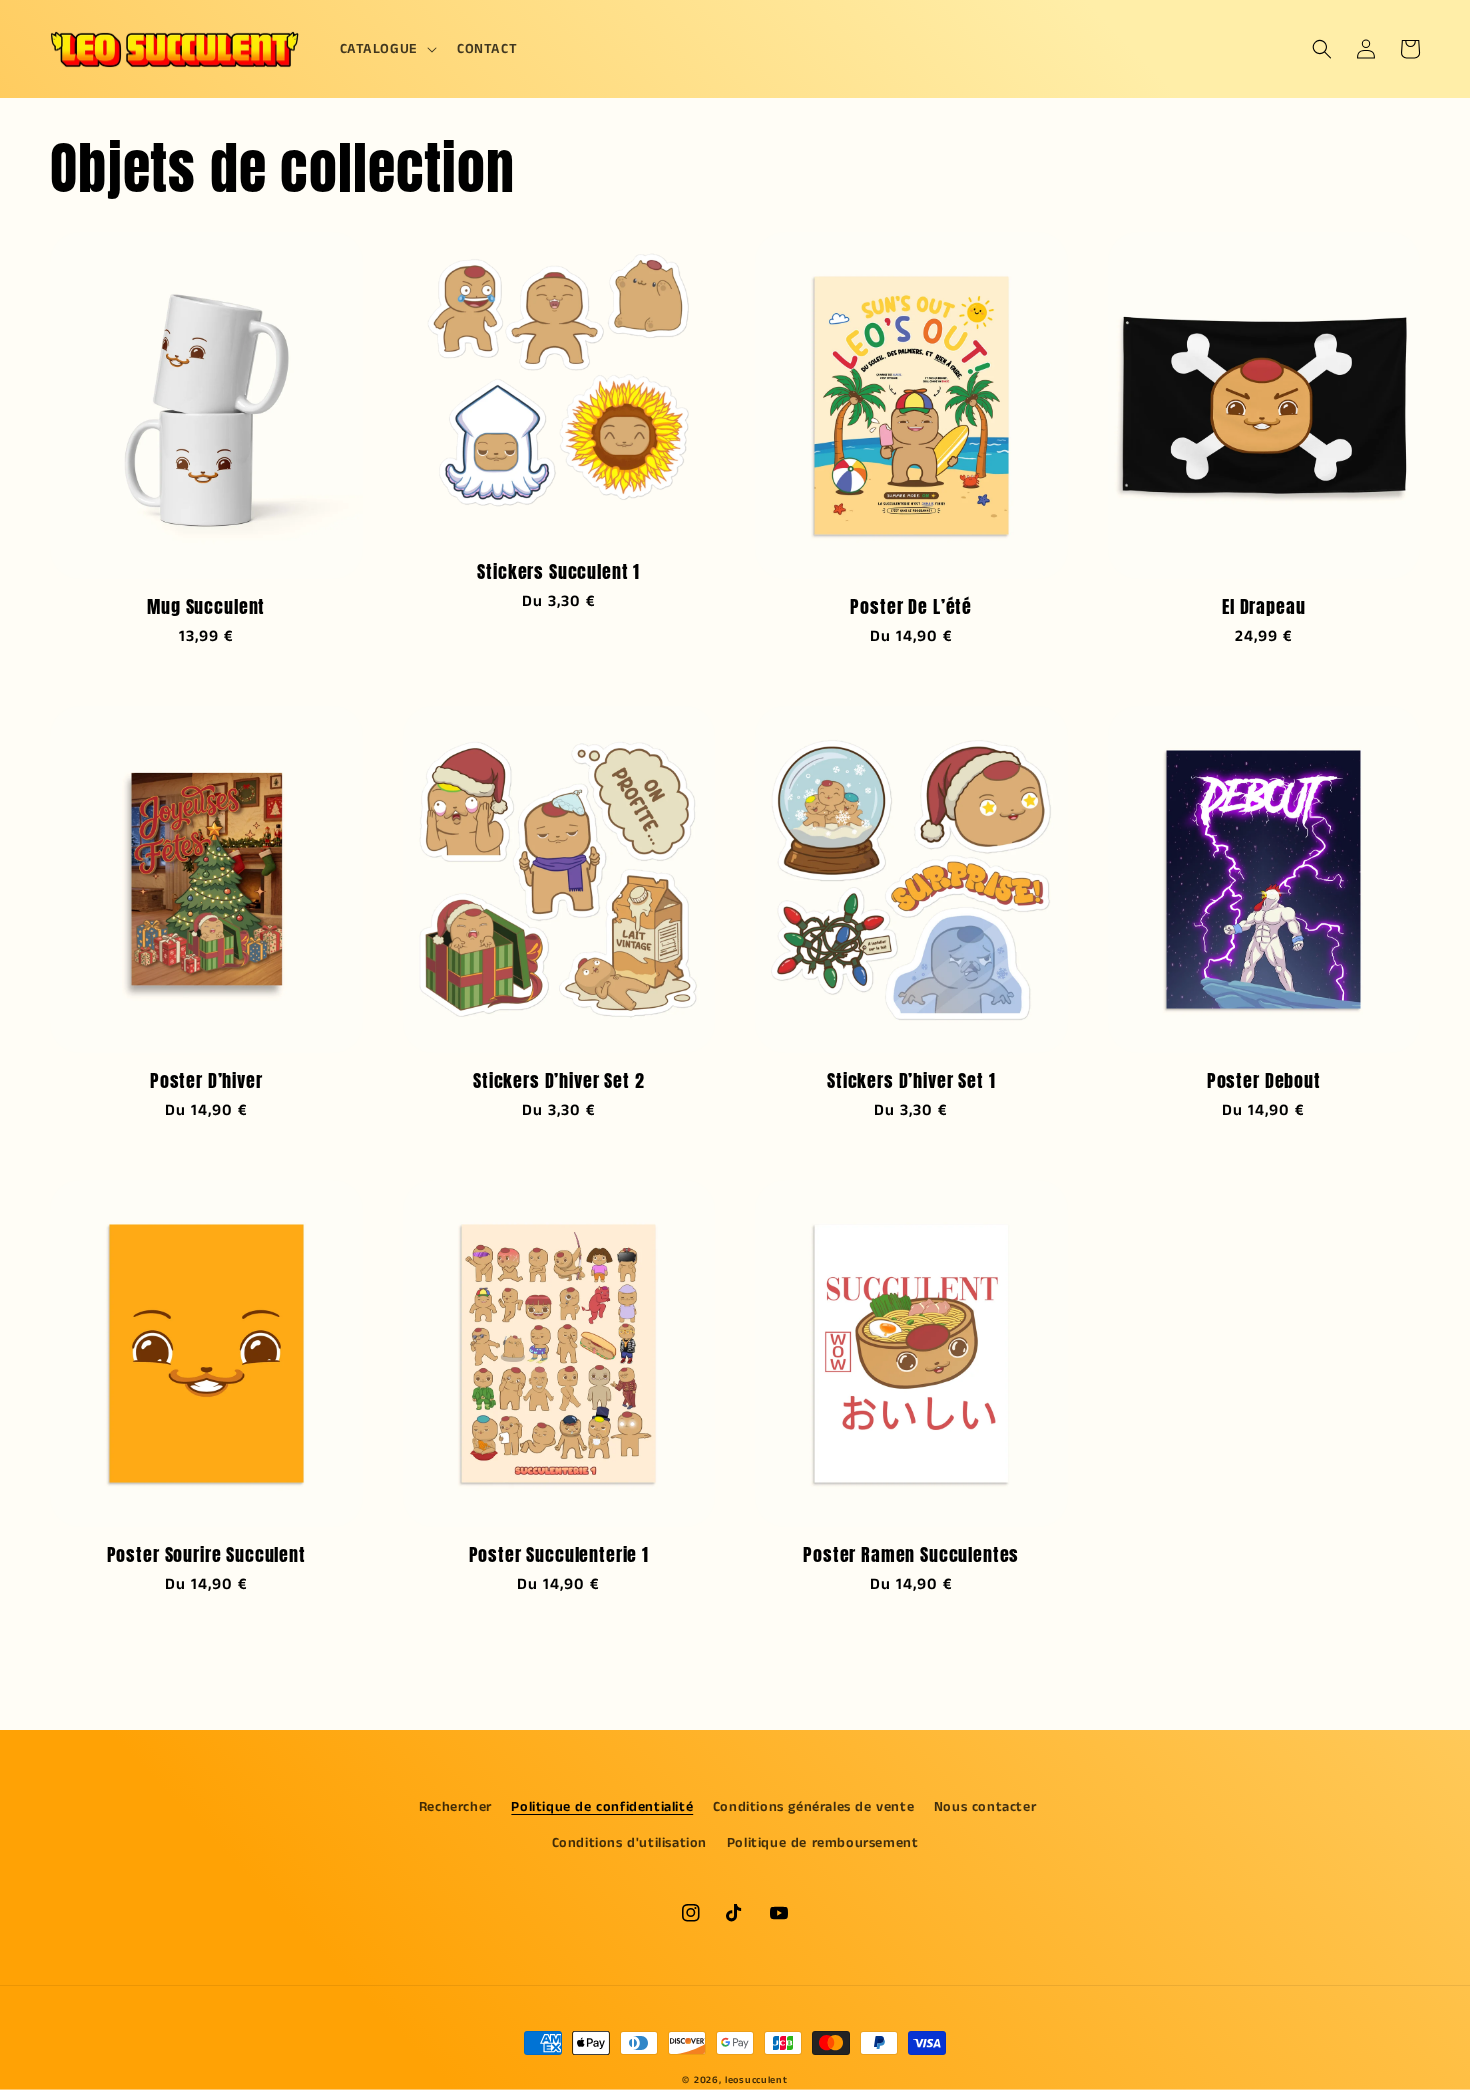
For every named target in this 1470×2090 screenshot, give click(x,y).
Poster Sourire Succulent (206, 1555)
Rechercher (455, 1807)
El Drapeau (1263, 607)
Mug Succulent (206, 607)
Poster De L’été (911, 607)
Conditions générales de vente (813, 1807)
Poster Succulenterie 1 (559, 1555)
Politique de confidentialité (602, 1807)
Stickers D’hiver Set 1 (911, 1081)
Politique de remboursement (823, 1843)
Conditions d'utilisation (629, 1843)
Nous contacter (985, 1807)
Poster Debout (1264, 1081)
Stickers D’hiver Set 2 (558, 1081)
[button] (386, 49)
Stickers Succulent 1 (558, 572)
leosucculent (756, 2080)
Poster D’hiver (206, 1081)
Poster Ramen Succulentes (911, 1555)
